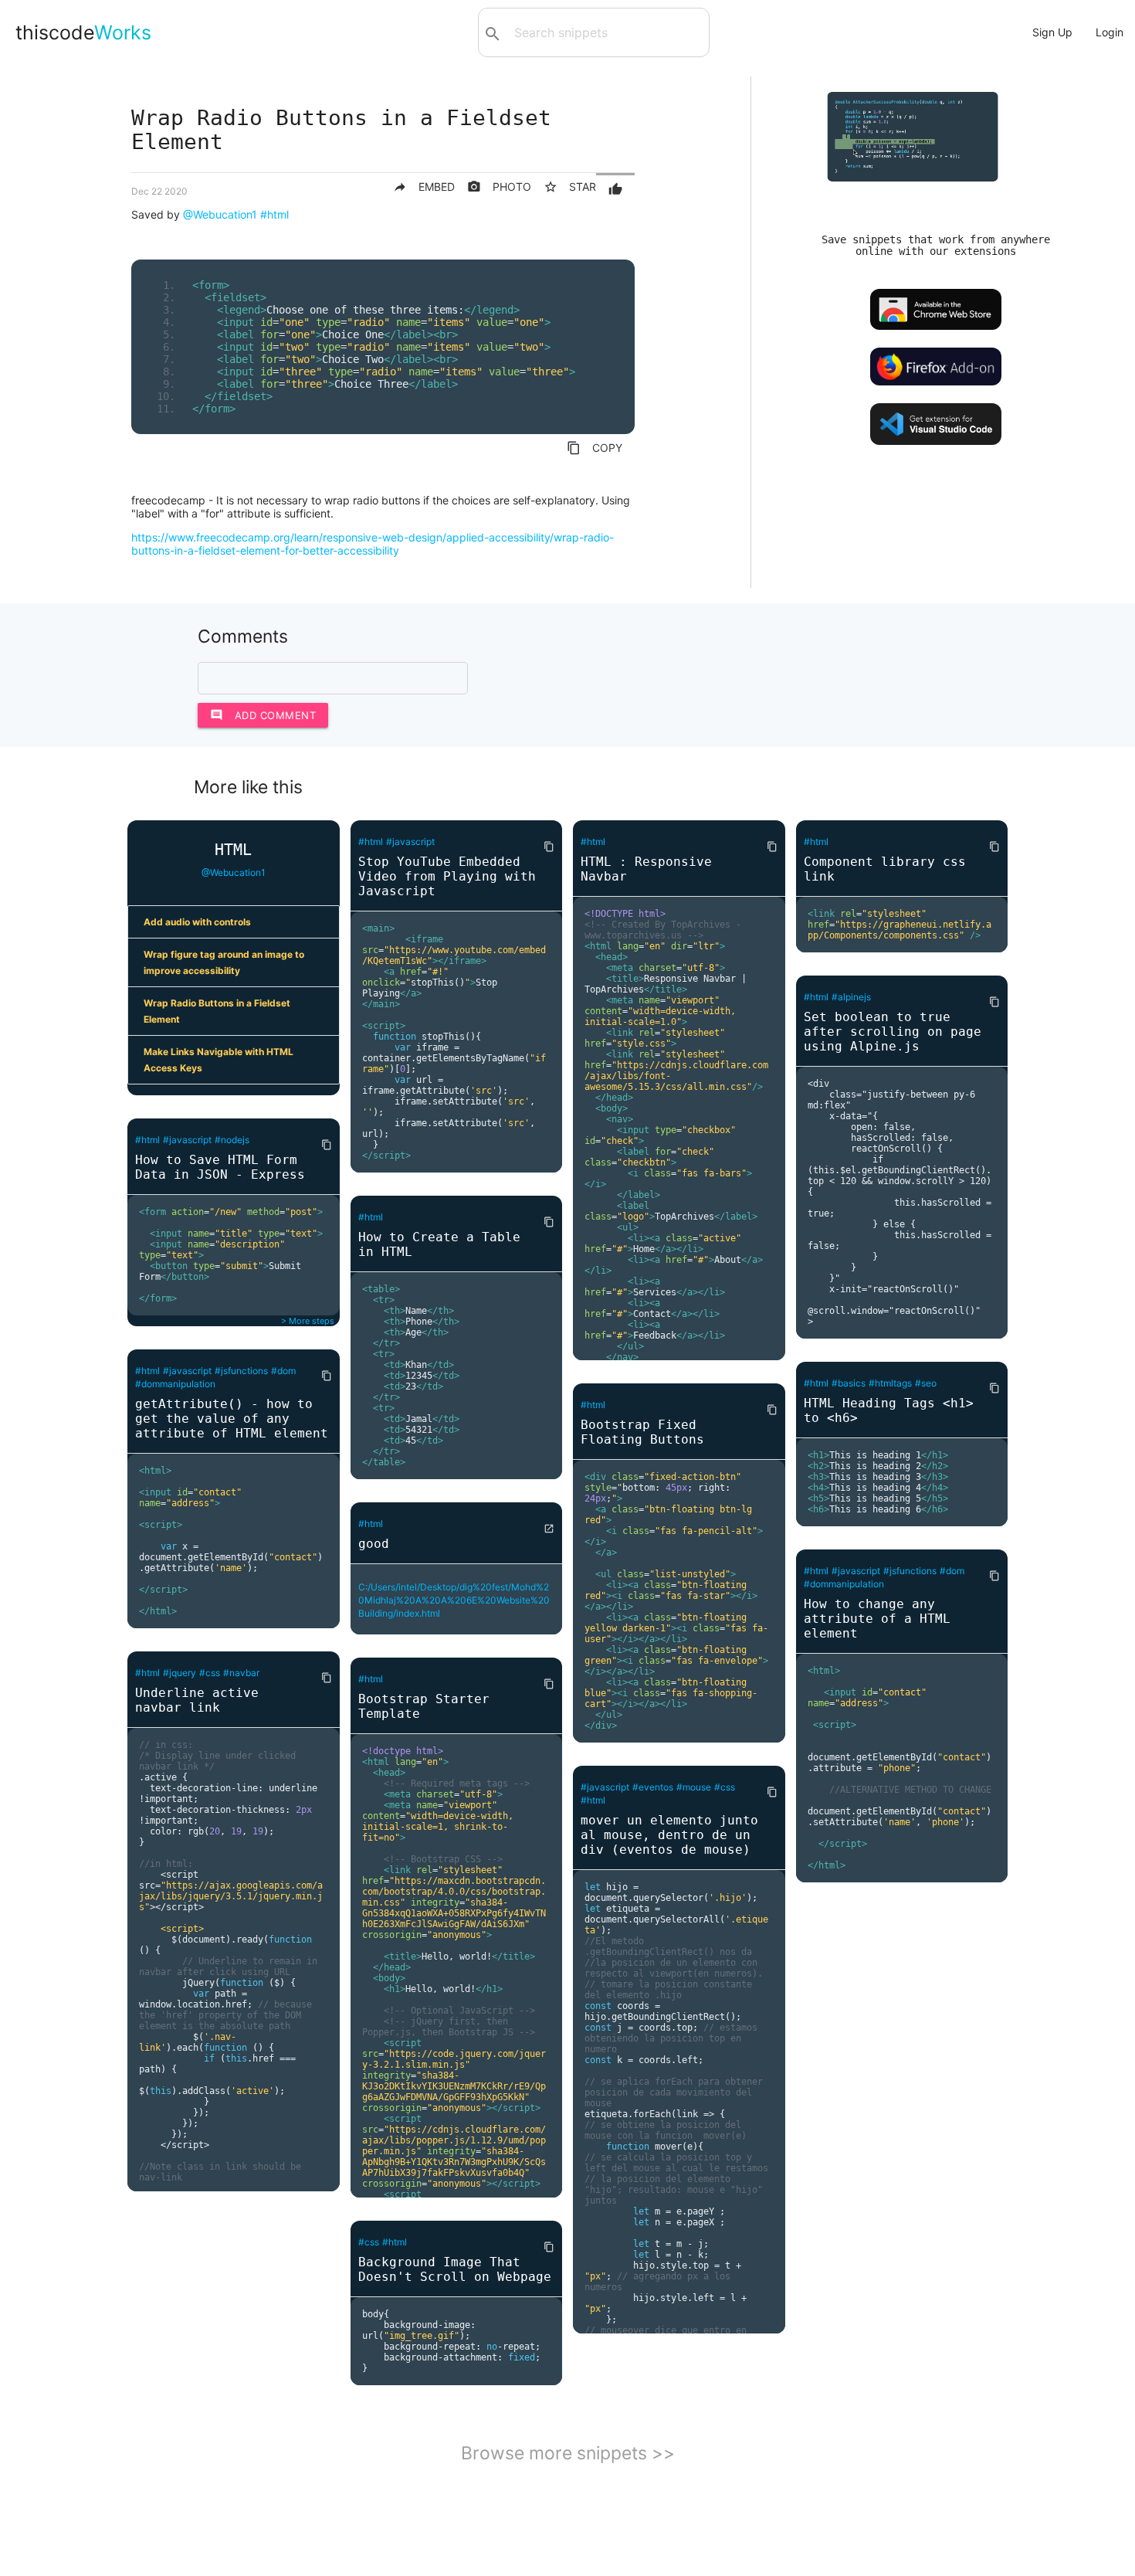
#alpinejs (851, 997)
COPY (595, 448)
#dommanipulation (175, 1384)
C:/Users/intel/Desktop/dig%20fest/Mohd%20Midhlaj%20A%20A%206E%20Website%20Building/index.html (454, 1600)
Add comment (263, 715)
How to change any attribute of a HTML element (877, 1619)
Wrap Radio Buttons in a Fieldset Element (217, 1011)
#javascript (187, 1140)
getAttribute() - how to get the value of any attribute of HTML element (232, 1419)
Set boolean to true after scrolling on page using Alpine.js (893, 1032)
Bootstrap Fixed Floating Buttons (642, 1432)
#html (274, 214)
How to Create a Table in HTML (439, 1244)
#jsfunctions (241, 1371)
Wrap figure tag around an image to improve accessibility (224, 962)
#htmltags (890, 1383)
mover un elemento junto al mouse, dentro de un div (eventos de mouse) (669, 1835)
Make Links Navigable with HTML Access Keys (219, 1060)
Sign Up (1052, 32)
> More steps (308, 1321)
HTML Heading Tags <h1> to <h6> (889, 1410)
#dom (283, 1371)
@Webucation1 (220, 214)
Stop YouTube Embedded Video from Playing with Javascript (447, 876)
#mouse (694, 1787)
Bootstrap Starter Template (424, 1706)
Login (1110, 32)
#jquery (180, 1673)
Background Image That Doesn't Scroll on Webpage (455, 2269)
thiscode (83, 32)
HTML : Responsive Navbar (646, 869)
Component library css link (885, 869)
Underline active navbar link (197, 1700)
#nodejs (232, 1140)
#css (210, 1673)
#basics (849, 1383)
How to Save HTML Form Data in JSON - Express (220, 1167)
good (374, 1544)
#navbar (241, 1673)
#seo (926, 1383)
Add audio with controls (197, 922)
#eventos (653, 1787)
